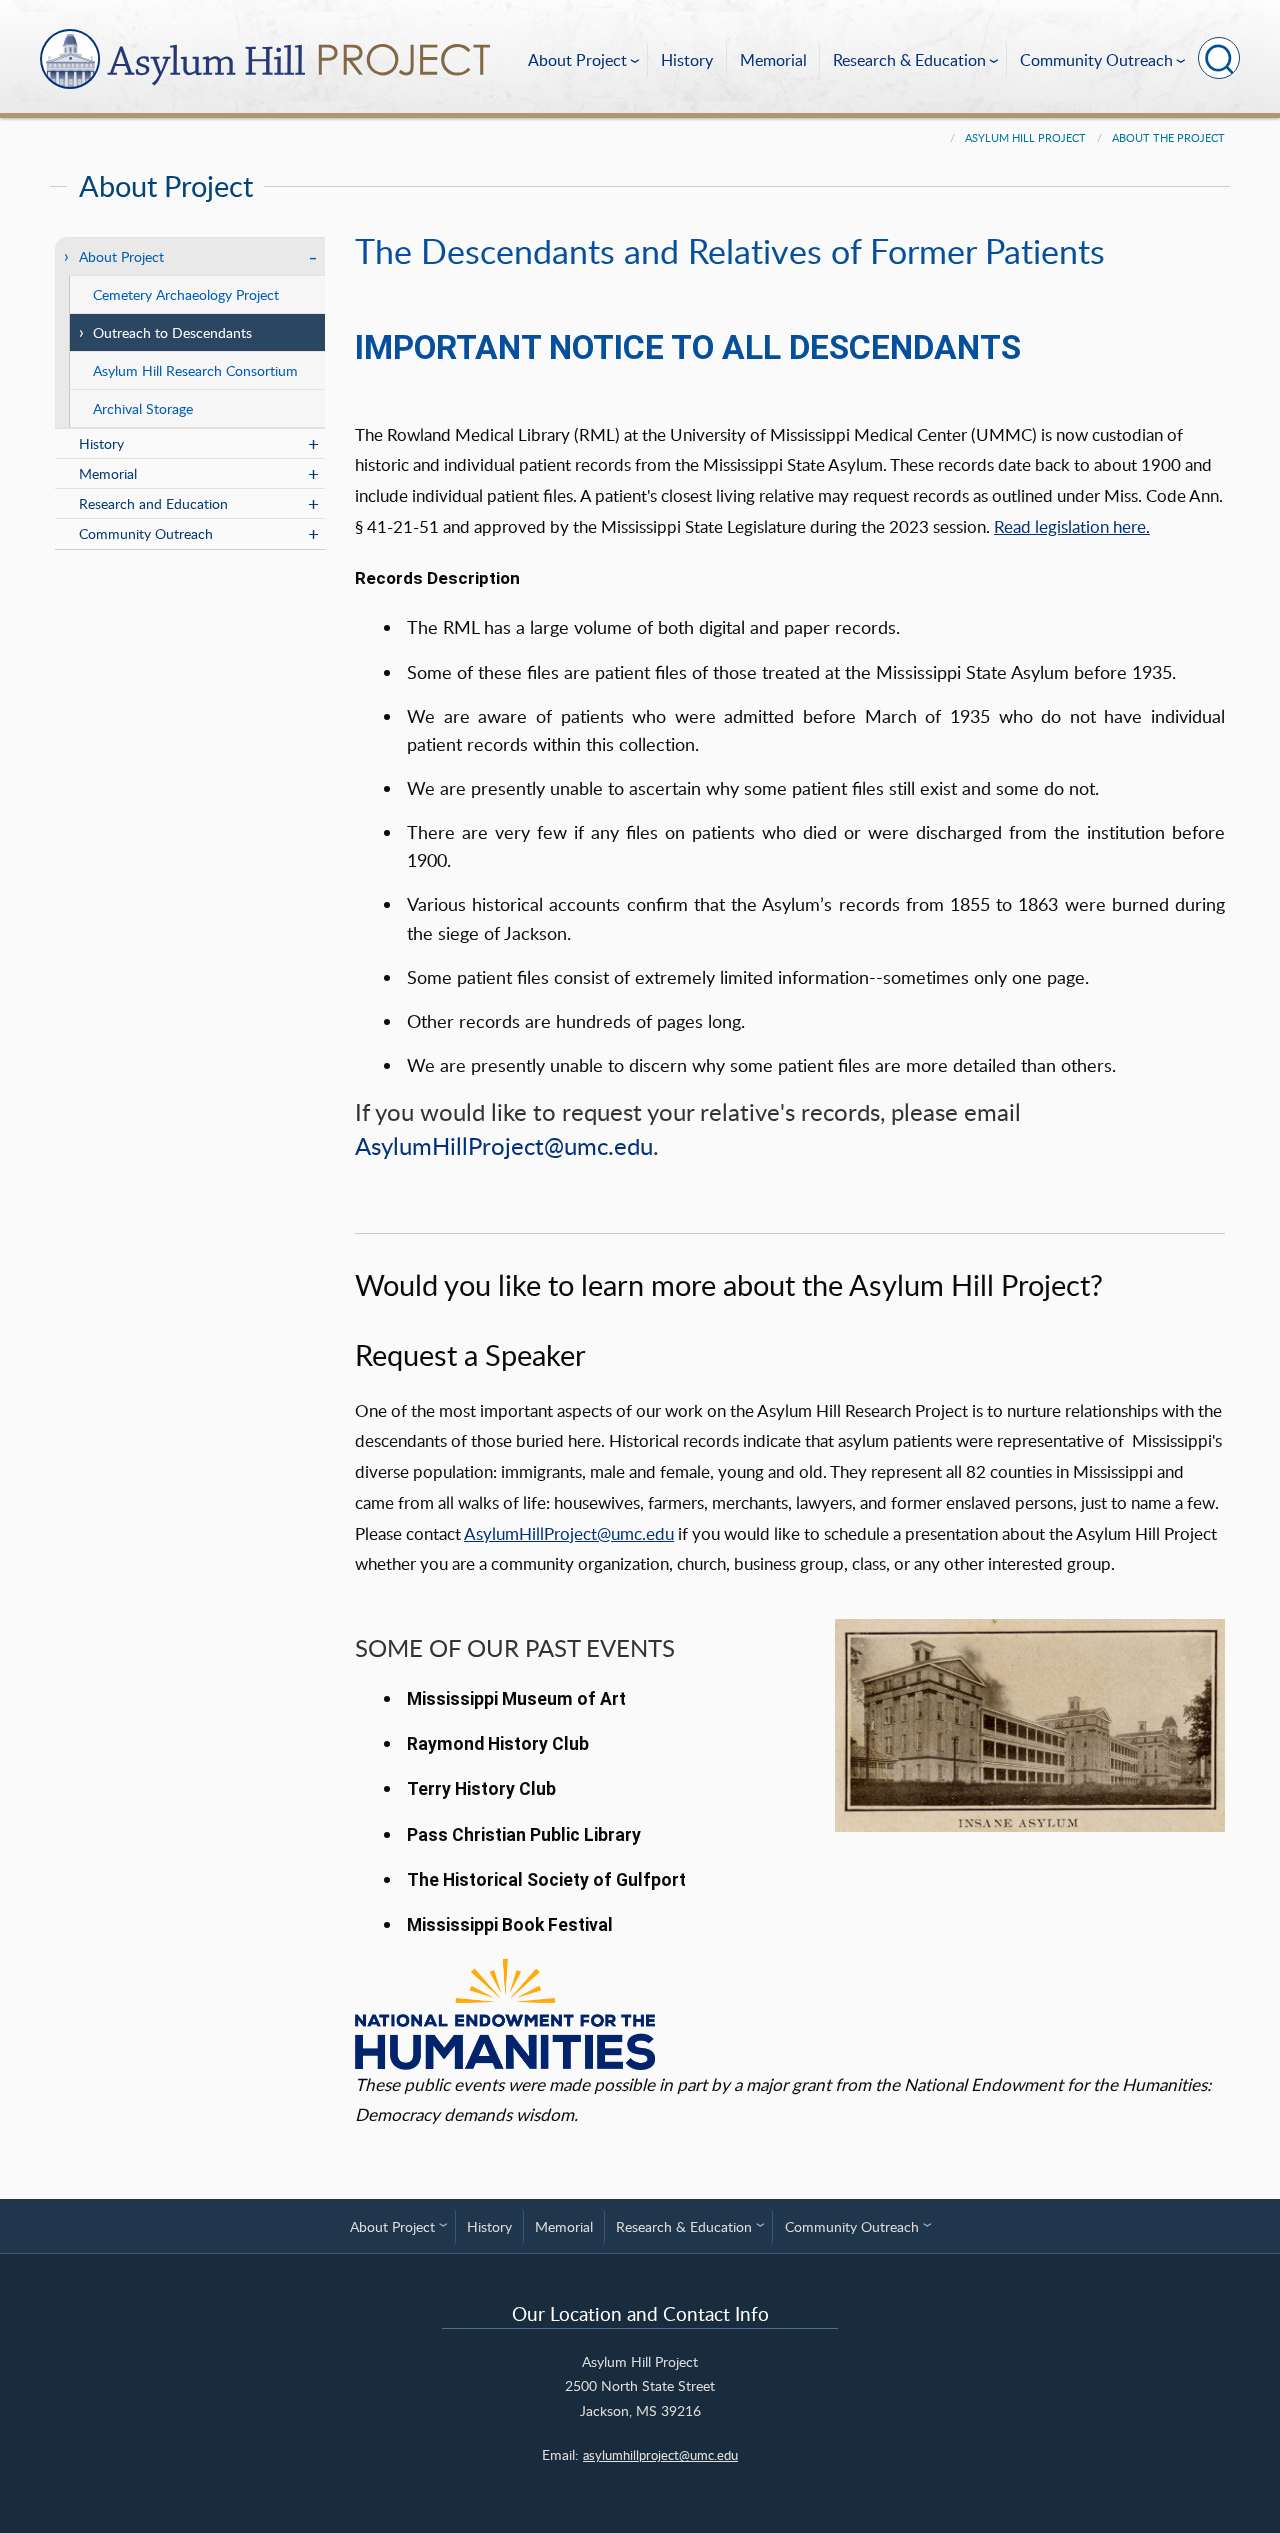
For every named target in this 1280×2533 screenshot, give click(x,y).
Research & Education (909, 60)
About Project (577, 60)
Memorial (773, 60)
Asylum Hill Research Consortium (195, 370)
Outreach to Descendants (172, 332)
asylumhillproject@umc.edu (660, 2455)
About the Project (1168, 137)
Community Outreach (1096, 60)
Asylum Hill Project (1025, 137)
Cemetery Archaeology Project (186, 294)
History (687, 60)
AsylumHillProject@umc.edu (504, 1145)
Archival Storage (143, 408)
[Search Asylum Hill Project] (1219, 58)
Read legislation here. (1072, 526)
